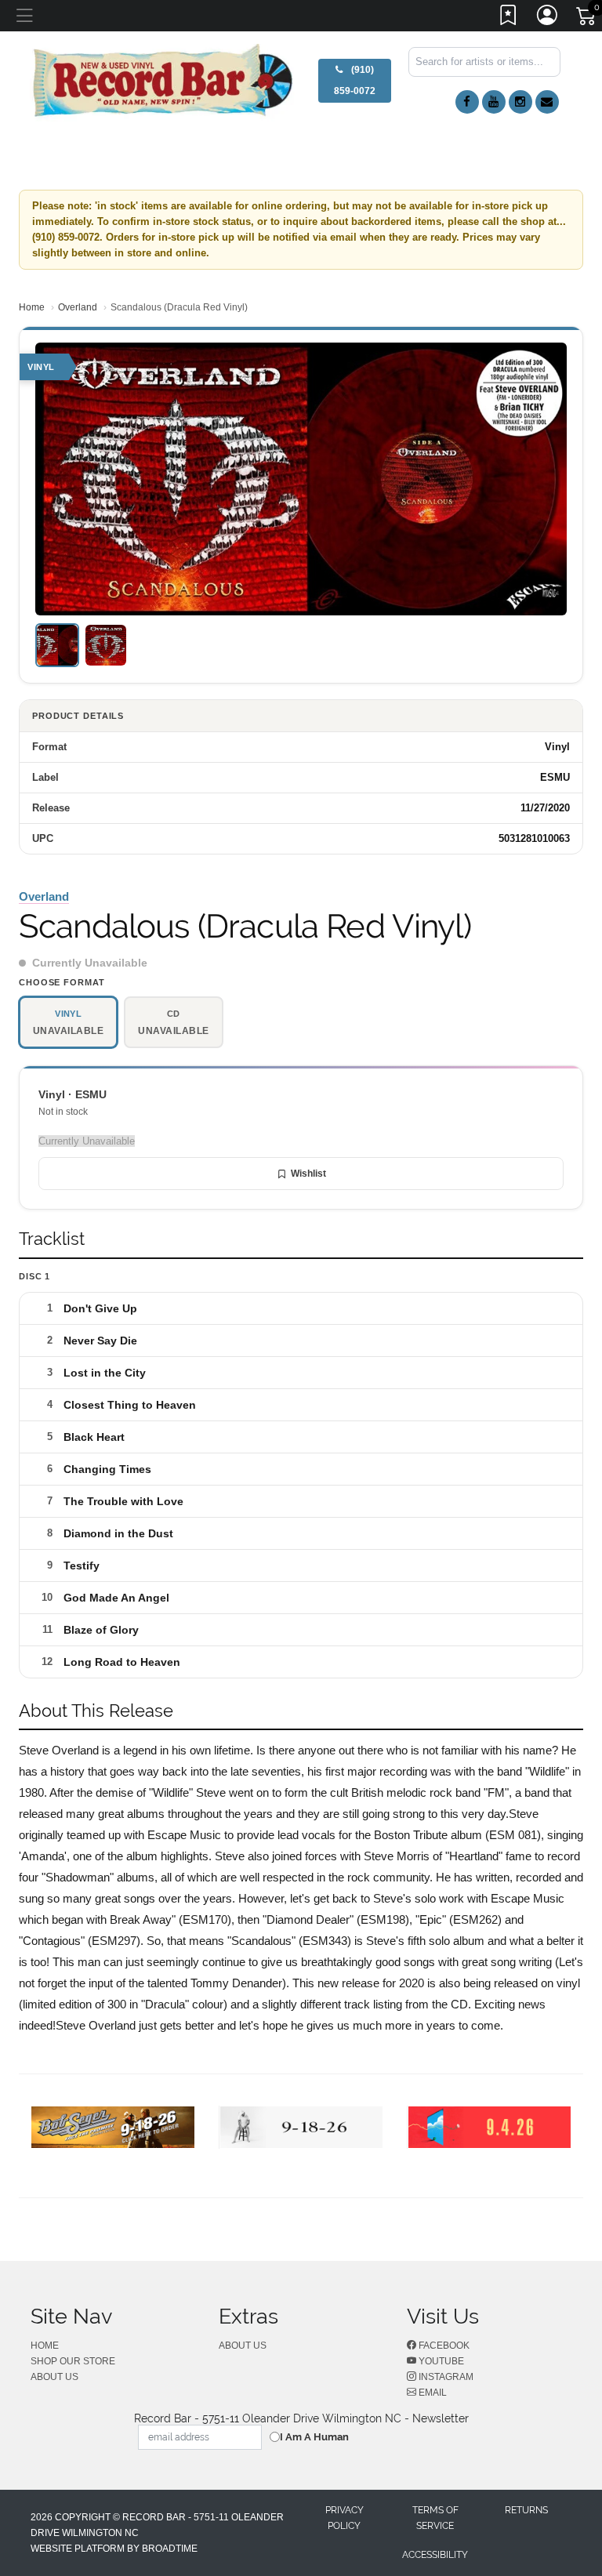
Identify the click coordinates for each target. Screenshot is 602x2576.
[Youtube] (494, 102)
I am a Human (314, 2437)
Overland (78, 307)
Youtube (440, 2361)
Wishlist (308, 1174)
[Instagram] (520, 102)
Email (432, 2393)
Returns (526, 2510)
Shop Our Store (73, 2361)
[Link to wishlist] (509, 18)
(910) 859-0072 (355, 80)
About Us (54, 2377)
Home (32, 307)
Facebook (443, 2346)
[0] (587, 19)
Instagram (445, 2377)
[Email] (547, 102)
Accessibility (435, 2555)
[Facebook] (467, 102)
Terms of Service (435, 2518)
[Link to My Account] (548, 18)
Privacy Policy (345, 2518)
